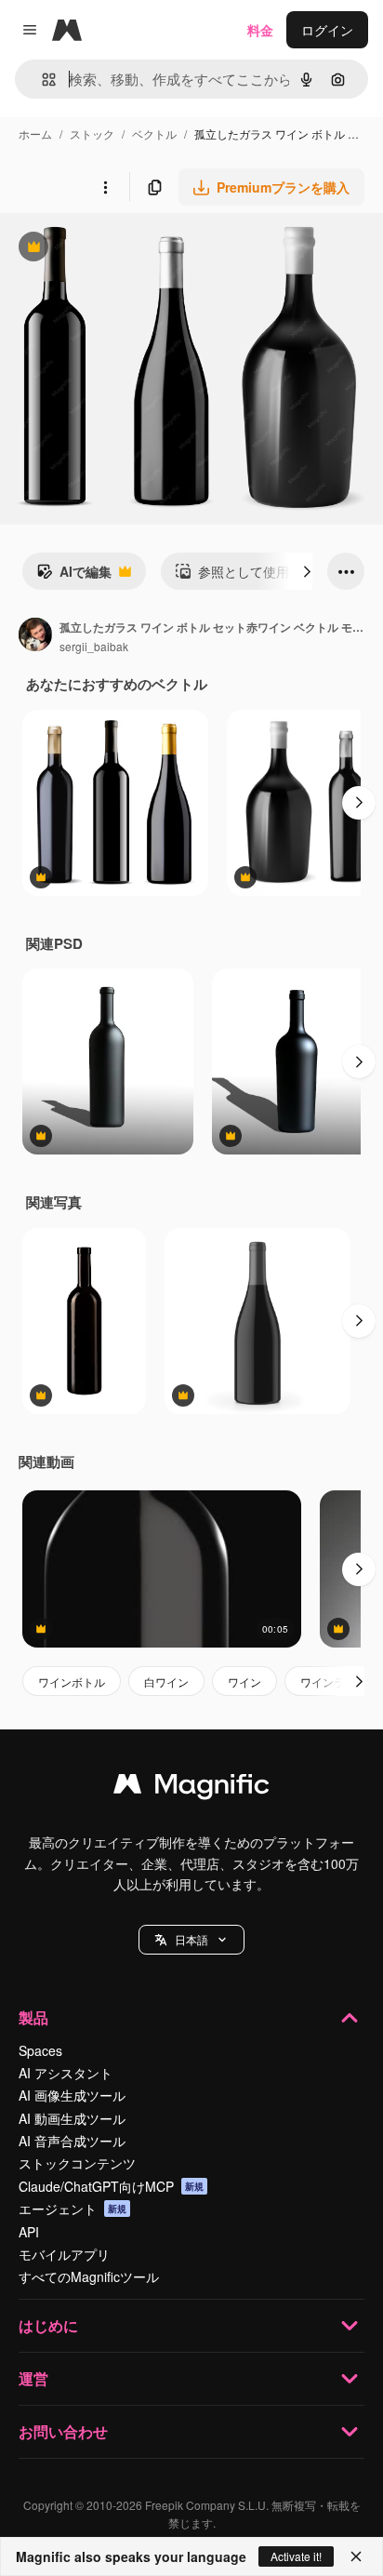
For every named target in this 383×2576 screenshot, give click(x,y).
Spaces (40, 2050)
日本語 (191, 1939)
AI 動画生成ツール (72, 2118)
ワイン (244, 1682)
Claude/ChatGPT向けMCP (111, 2186)
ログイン (327, 30)
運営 (33, 2378)
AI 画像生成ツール (72, 2095)
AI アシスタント (66, 2073)
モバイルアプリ (64, 2254)
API (29, 2232)
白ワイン (166, 1682)
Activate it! (296, 2556)
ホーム (35, 133)
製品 (33, 2017)
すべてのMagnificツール (89, 2276)
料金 (260, 30)
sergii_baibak (94, 646)
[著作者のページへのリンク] (35, 636)
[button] (191, 1940)
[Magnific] (191, 1788)
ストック (92, 133)
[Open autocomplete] (41, 80)
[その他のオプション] (105, 187)
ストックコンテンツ (77, 2163)
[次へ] (307, 571)
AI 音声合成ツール (72, 2141)
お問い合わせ (63, 2431)
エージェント (73, 2209)
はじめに (48, 2325)
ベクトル (154, 133)
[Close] (356, 2556)
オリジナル (128, 249)
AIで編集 (74, 576)
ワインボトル (72, 1682)
